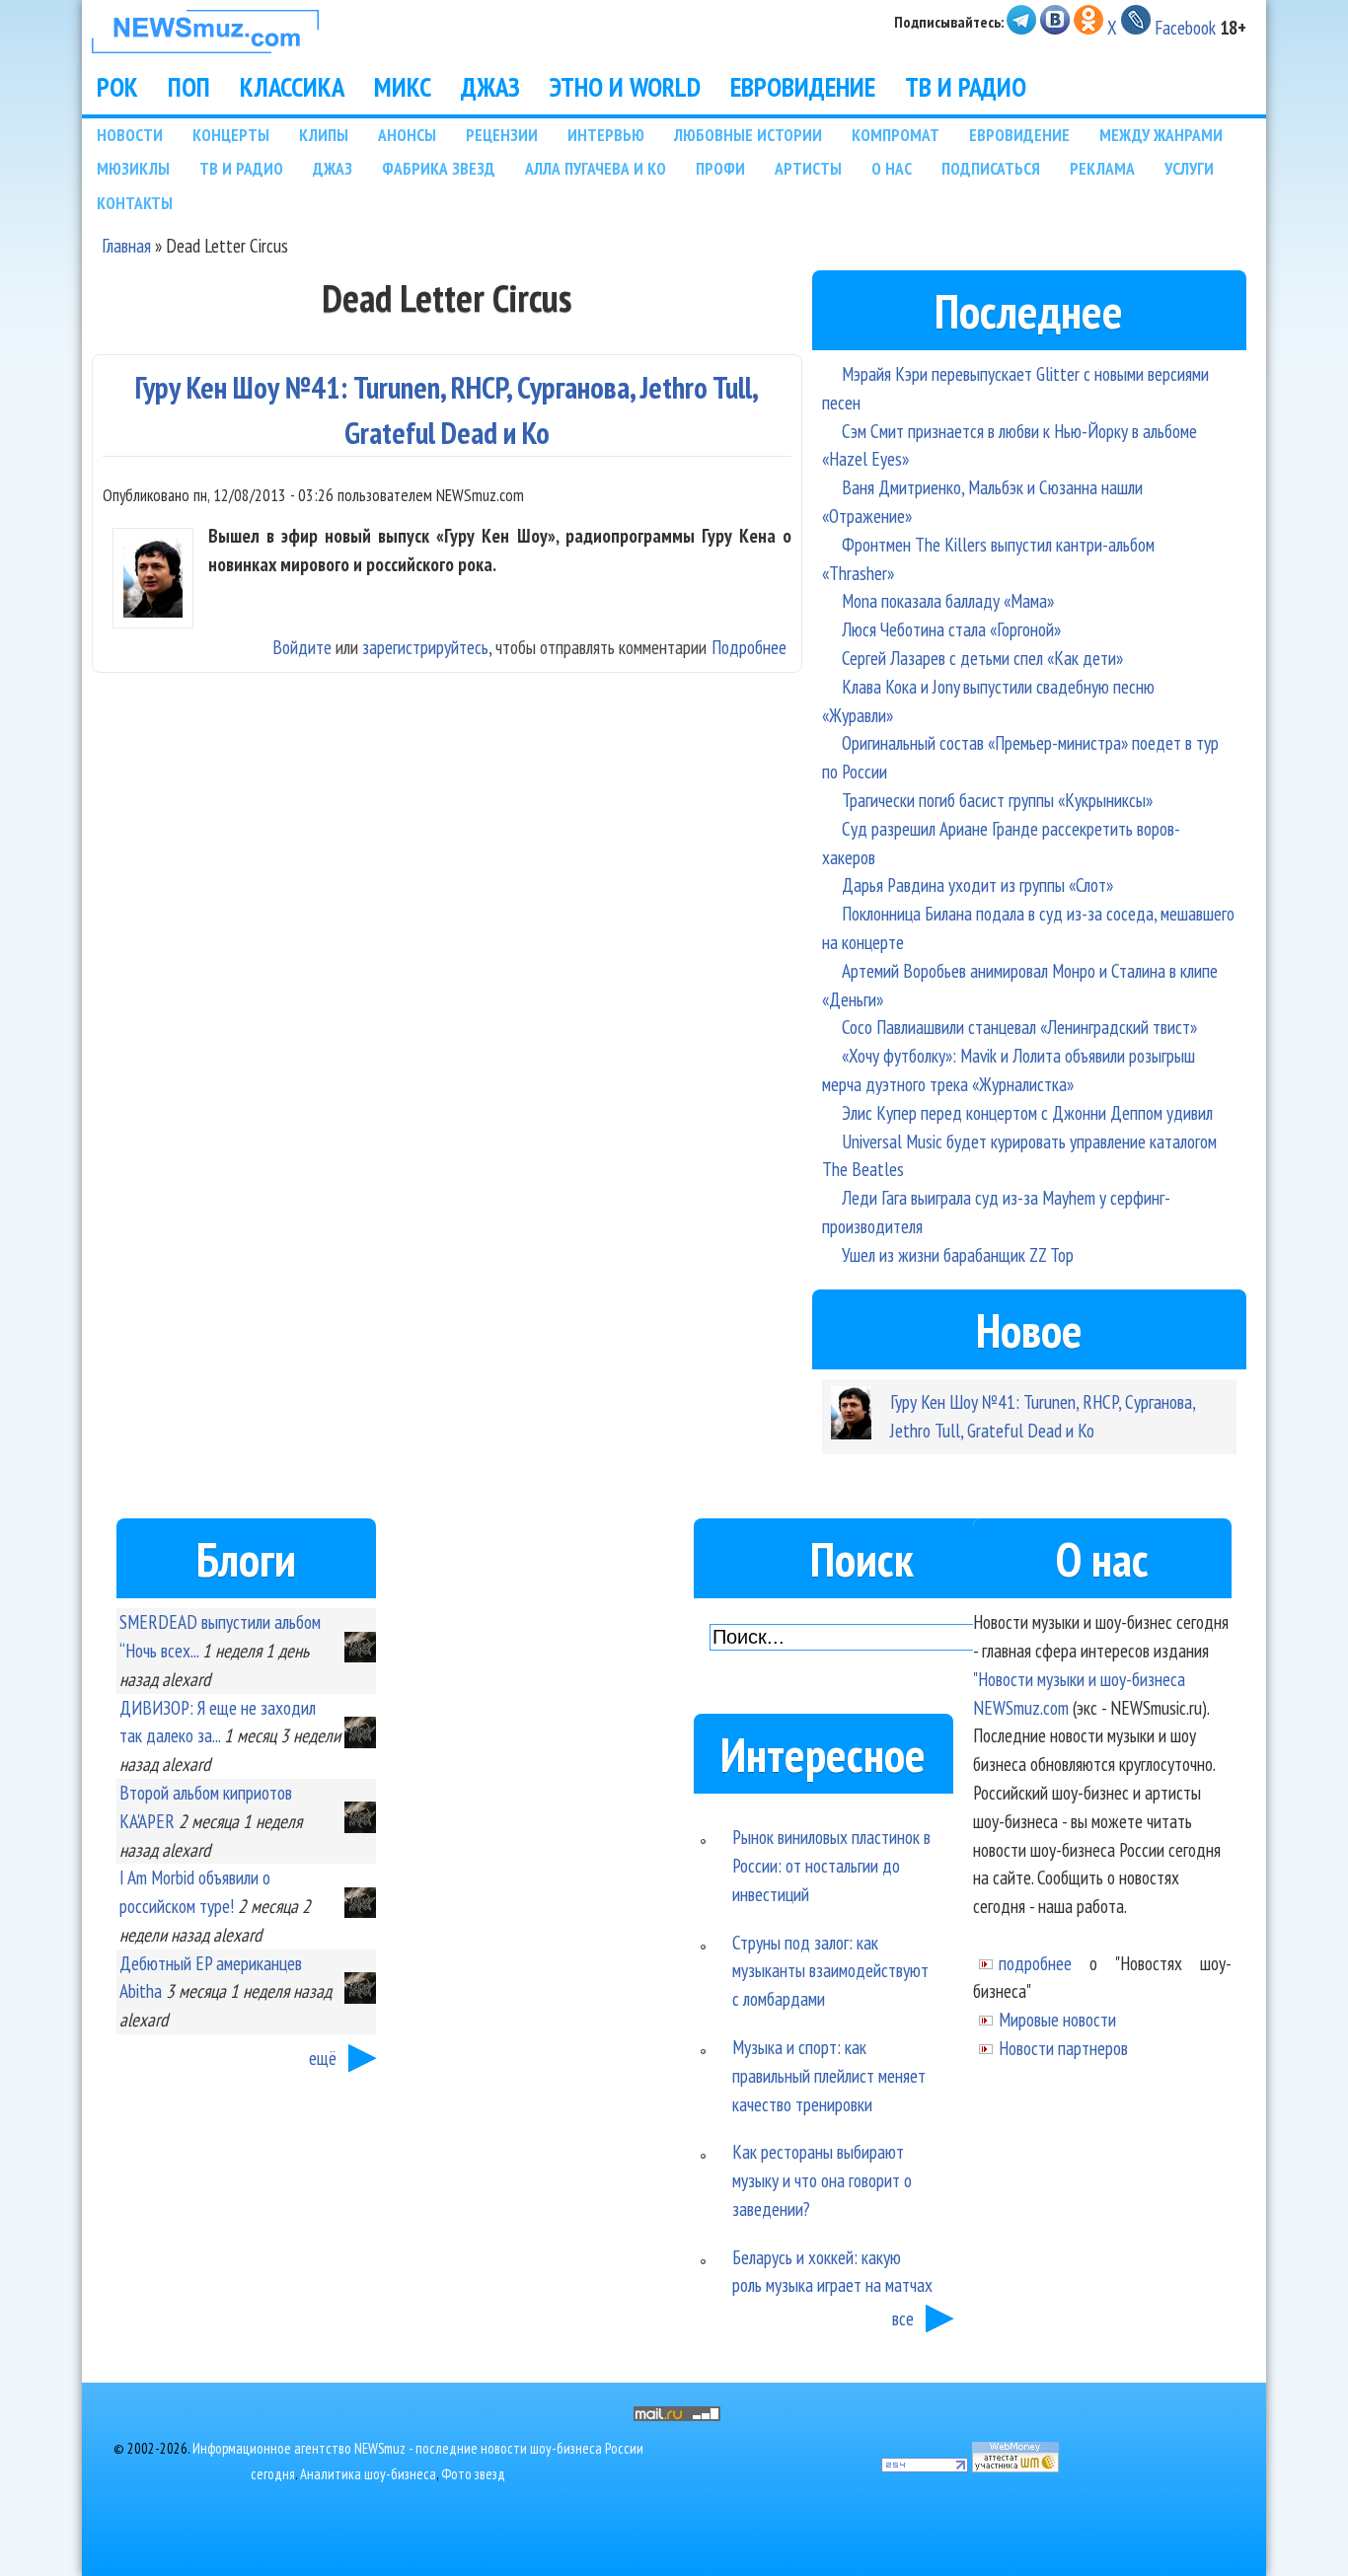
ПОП (189, 87)
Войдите (302, 647)
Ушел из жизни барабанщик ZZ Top (958, 1254)
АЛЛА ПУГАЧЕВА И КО (596, 168)
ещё (323, 2058)
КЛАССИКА (292, 87)
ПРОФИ (720, 168)
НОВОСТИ (130, 135)
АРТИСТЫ (808, 168)
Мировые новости (1057, 2019)
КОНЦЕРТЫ (231, 135)
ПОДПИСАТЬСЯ (991, 168)
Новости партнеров (1063, 2048)
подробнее (1035, 1963)
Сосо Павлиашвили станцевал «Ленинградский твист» (1019, 1027)
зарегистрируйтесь (425, 647)
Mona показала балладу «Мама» (948, 600)
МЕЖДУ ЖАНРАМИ (1161, 135)
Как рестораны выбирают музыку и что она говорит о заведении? (822, 2180)
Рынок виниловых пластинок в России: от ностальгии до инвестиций (831, 1865)
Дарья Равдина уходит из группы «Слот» (977, 884)
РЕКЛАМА (1102, 168)
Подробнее (749, 647)
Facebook (1185, 27)
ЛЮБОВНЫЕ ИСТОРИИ (748, 135)
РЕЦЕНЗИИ (502, 135)
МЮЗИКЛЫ (133, 168)
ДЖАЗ (490, 87)
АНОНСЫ (407, 135)
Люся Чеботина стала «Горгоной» (951, 629)
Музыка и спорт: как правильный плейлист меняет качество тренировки (829, 2075)
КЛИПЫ (324, 135)
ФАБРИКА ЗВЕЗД (439, 168)
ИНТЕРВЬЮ (606, 135)
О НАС (892, 168)
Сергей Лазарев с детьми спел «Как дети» (982, 658)
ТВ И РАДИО (966, 87)
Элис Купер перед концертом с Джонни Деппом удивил (1027, 1112)
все (903, 2318)
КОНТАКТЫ (135, 203)
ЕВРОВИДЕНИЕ (803, 87)
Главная (126, 245)
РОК (117, 87)
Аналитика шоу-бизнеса (368, 2474)
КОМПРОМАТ (896, 135)
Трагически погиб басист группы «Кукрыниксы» (997, 800)
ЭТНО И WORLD (625, 87)
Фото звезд (473, 2474)
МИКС (403, 87)
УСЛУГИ (1189, 168)
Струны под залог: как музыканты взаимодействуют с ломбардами (830, 1971)
